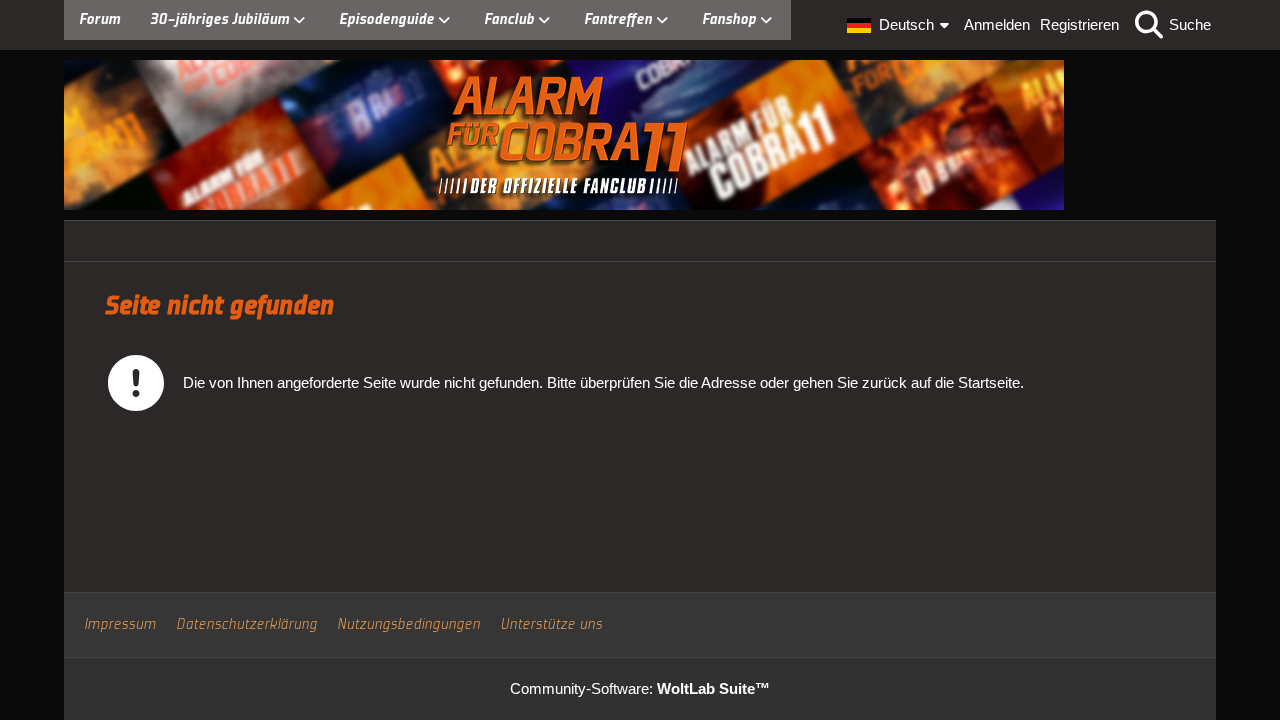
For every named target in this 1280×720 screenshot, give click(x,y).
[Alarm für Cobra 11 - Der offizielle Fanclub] (640, 135)
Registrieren (1079, 24)
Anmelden (997, 24)
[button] (900, 25)
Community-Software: (640, 688)
